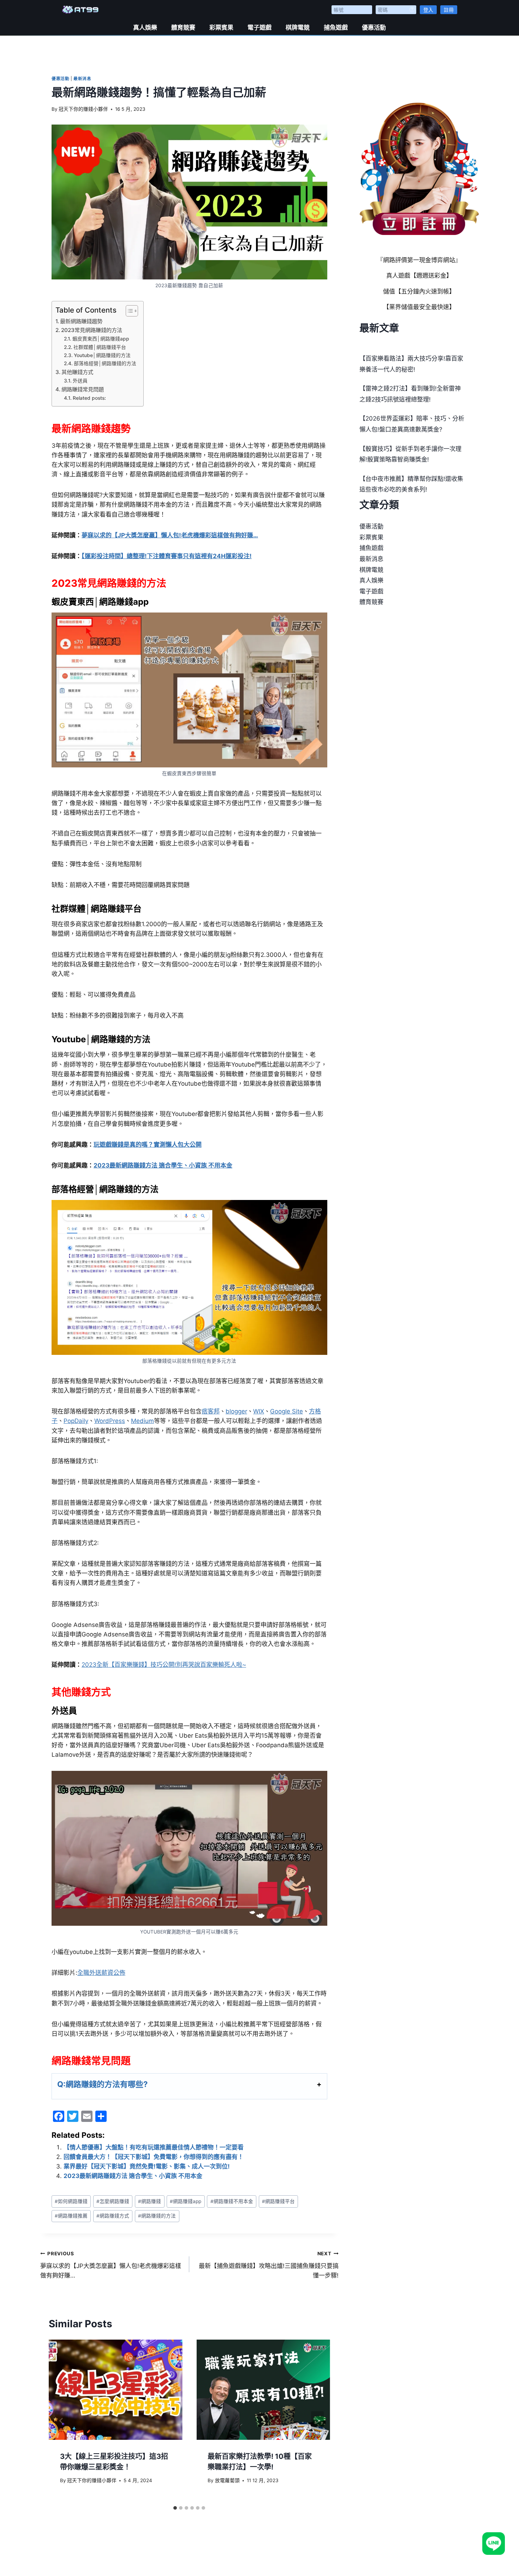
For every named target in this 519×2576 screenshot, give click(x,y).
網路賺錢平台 (278, 2201)
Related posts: (89, 398)
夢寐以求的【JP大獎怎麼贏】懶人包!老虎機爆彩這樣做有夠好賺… (111, 2265)
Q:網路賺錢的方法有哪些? (102, 2084)
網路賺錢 (150, 2201)
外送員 (80, 381)
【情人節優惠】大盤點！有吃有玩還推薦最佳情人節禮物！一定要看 (154, 2147)
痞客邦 (211, 1411)
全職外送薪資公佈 (101, 1973)
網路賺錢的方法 (157, 2216)
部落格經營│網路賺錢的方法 (105, 363)
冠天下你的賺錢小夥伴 (83, 109)
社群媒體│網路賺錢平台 (100, 347)
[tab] (175, 2508)
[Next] (317, 2421)
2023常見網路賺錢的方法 (92, 330)
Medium (142, 1421)
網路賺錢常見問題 (83, 389)
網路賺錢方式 (113, 2216)
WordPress (110, 1421)
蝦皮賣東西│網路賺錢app (101, 339)
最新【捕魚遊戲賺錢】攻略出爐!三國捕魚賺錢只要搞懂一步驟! (269, 2265)
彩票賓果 (221, 28)
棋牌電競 (298, 28)
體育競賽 (183, 28)
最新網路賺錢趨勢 (81, 321)
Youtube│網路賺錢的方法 (102, 355)
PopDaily (76, 1421)
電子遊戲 (259, 28)
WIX (259, 1411)
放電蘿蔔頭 (227, 2480)
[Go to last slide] (61, 2421)
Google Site (287, 1411)
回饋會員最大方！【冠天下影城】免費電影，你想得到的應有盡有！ (154, 2157)
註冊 (449, 10)
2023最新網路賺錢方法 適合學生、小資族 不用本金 (133, 2176)
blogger (236, 1411)
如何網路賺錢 (71, 2201)
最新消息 (82, 79)
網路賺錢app (186, 2201)
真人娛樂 (145, 28)
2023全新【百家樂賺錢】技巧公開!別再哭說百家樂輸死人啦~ (164, 1665)
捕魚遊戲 (336, 28)
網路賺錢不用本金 (232, 2201)
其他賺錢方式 (77, 372)
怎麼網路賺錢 (113, 2201)
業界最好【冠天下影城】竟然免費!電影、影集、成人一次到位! (147, 2166)
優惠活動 (374, 28)
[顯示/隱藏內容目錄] (128, 311)
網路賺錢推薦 (71, 2216)
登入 (428, 10)
